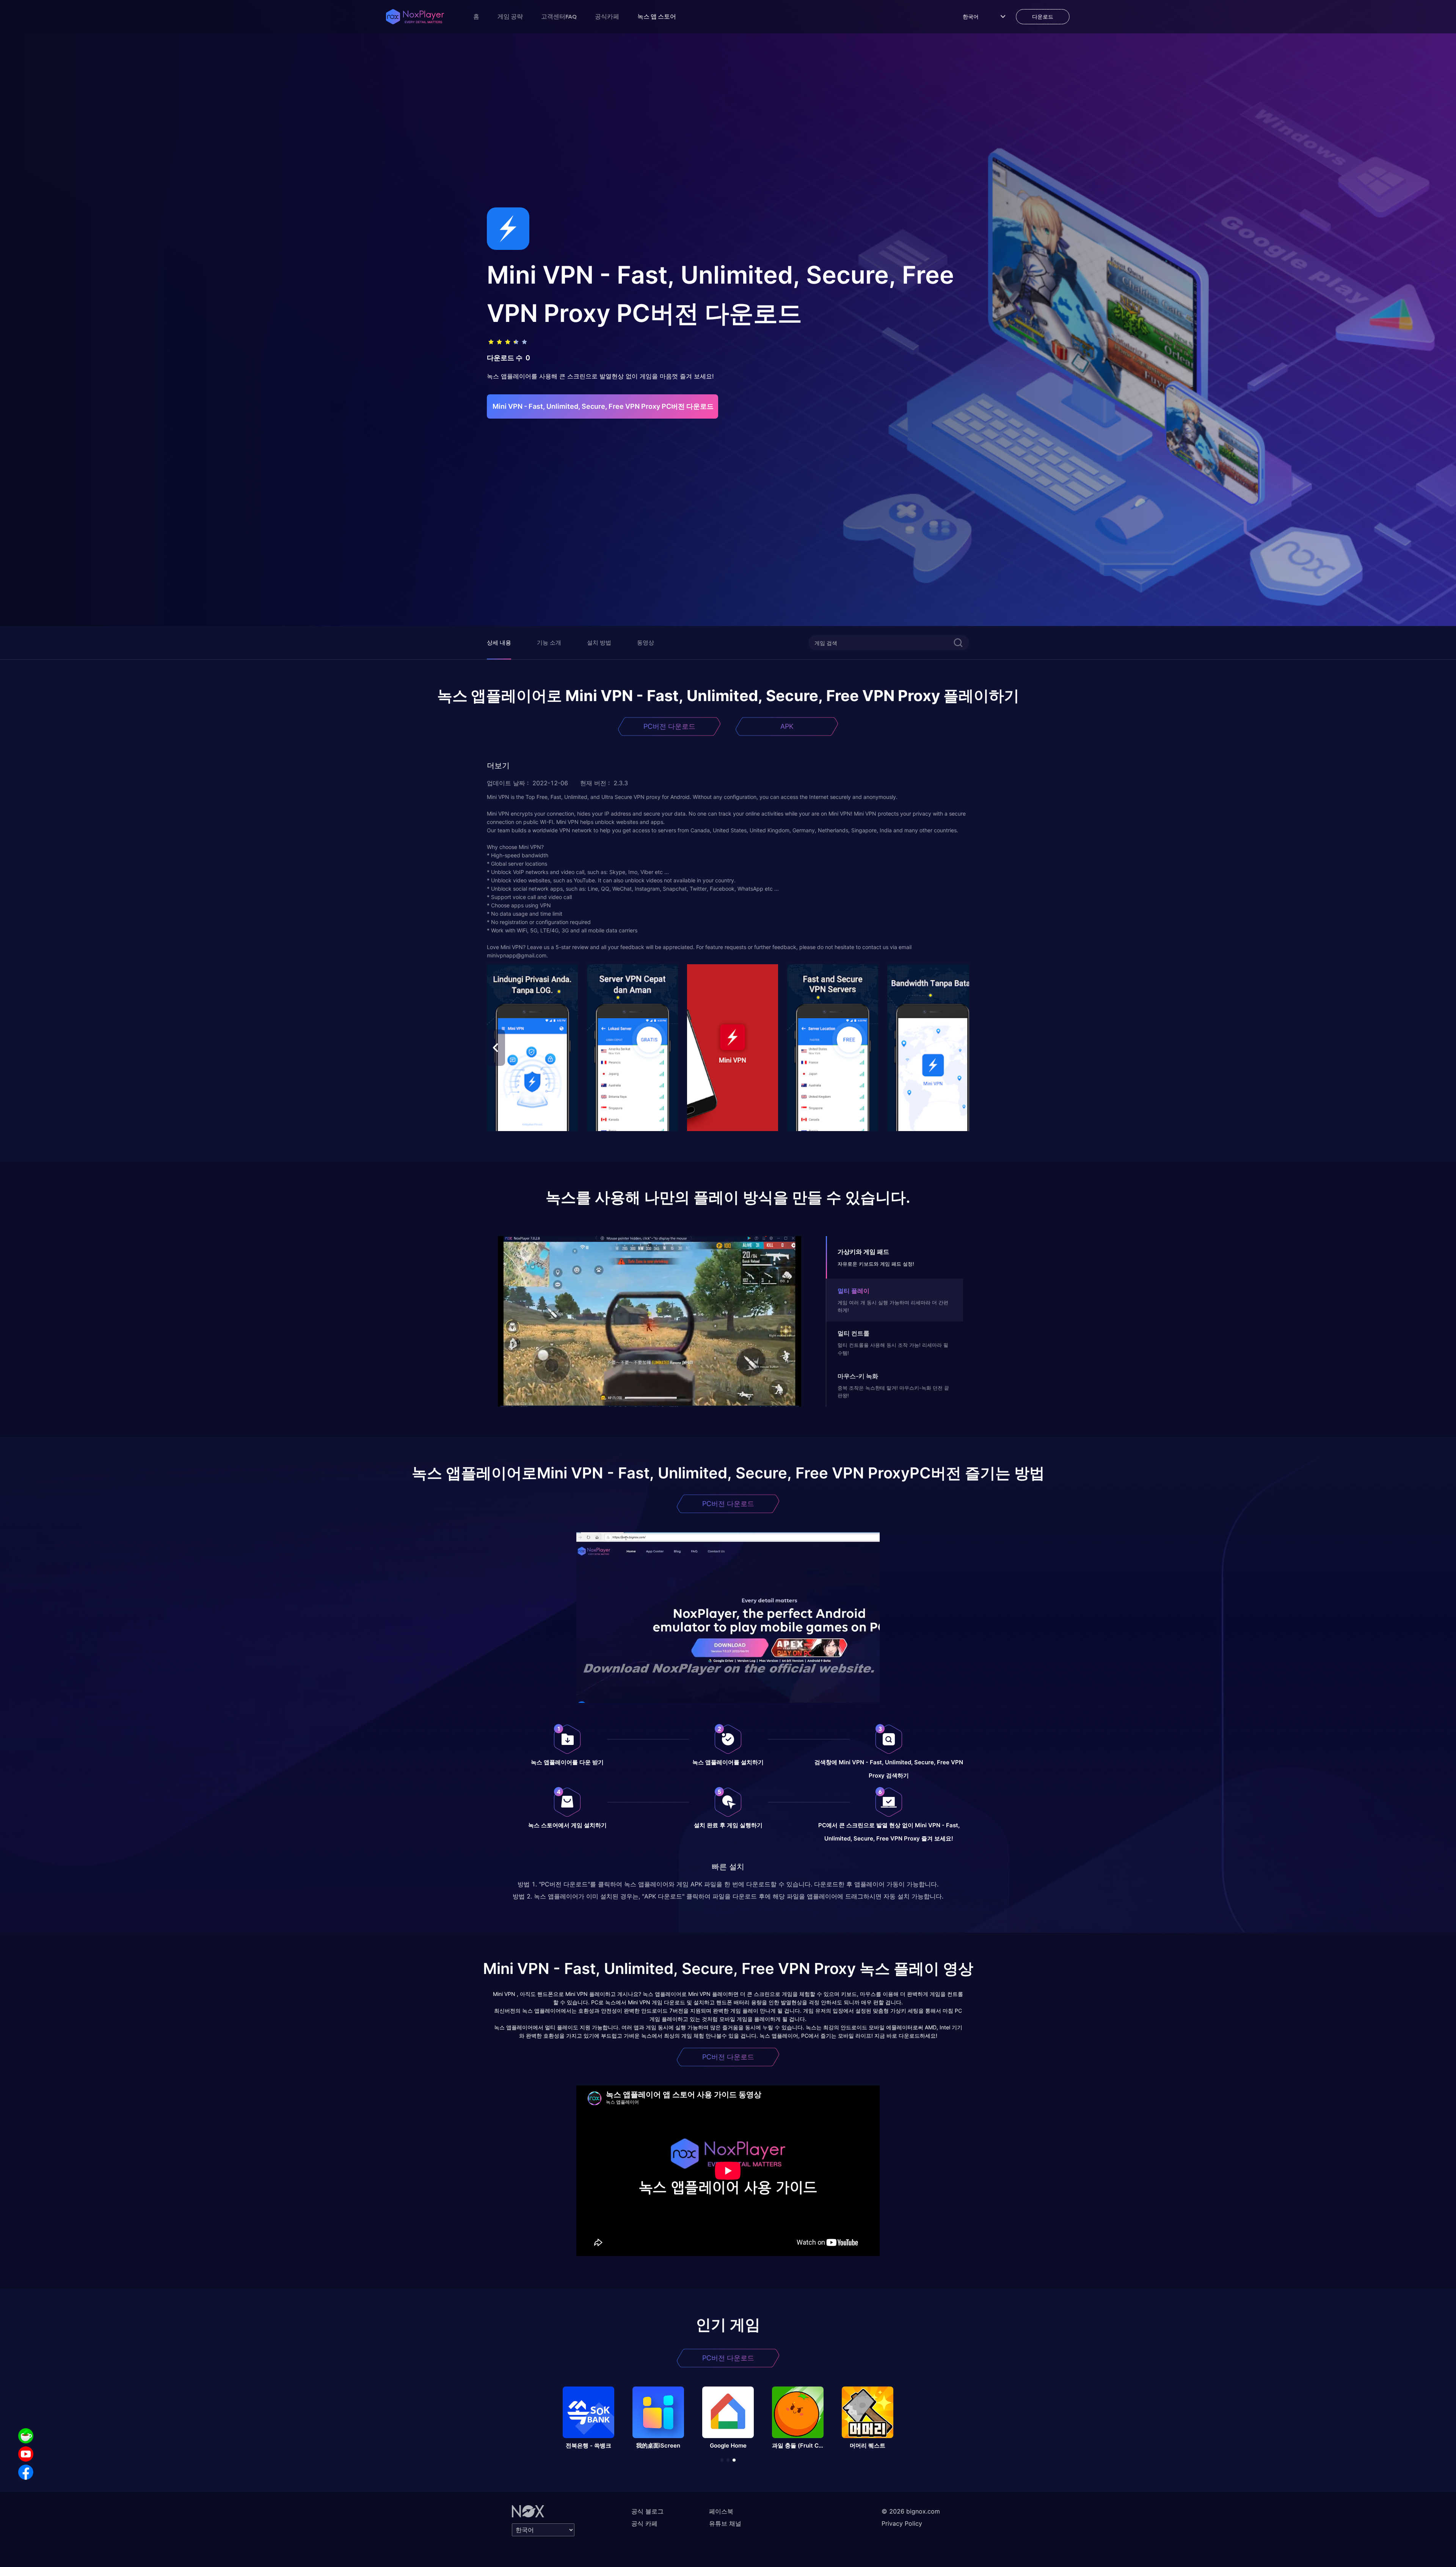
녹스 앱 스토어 (657, 16)
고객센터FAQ (559, 16)
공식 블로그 (647, 2511)
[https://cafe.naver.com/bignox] (26, 2436)
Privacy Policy (902, 2523)
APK (787, 726)
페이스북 (721, 2511)
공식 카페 (644, 2523)
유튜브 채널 (725, 2523)
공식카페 (607, 16)
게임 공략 (510, 16)
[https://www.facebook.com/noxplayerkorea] (26, 2472)
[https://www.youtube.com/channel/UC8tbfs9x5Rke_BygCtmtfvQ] (26, 2454)
